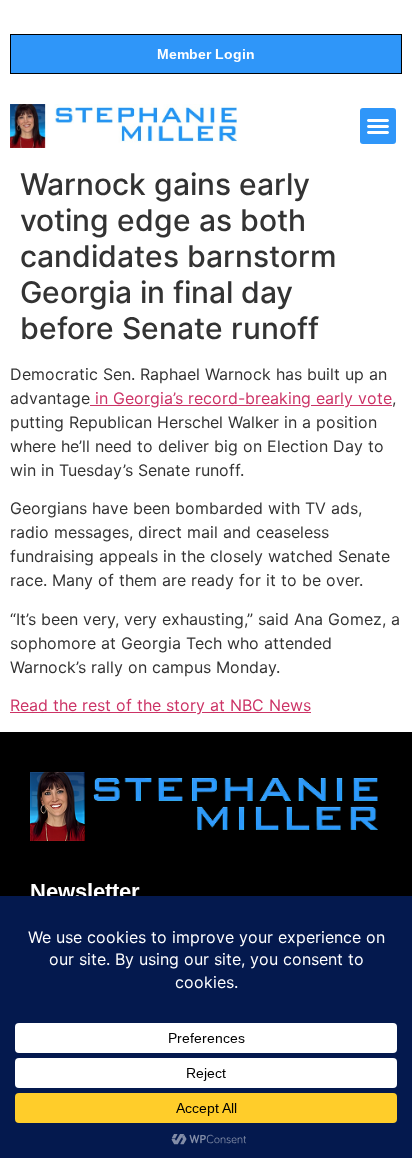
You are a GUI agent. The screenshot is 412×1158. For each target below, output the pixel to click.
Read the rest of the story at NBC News (160, 705)
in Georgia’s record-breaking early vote (241, 398)
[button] (378, 126)
